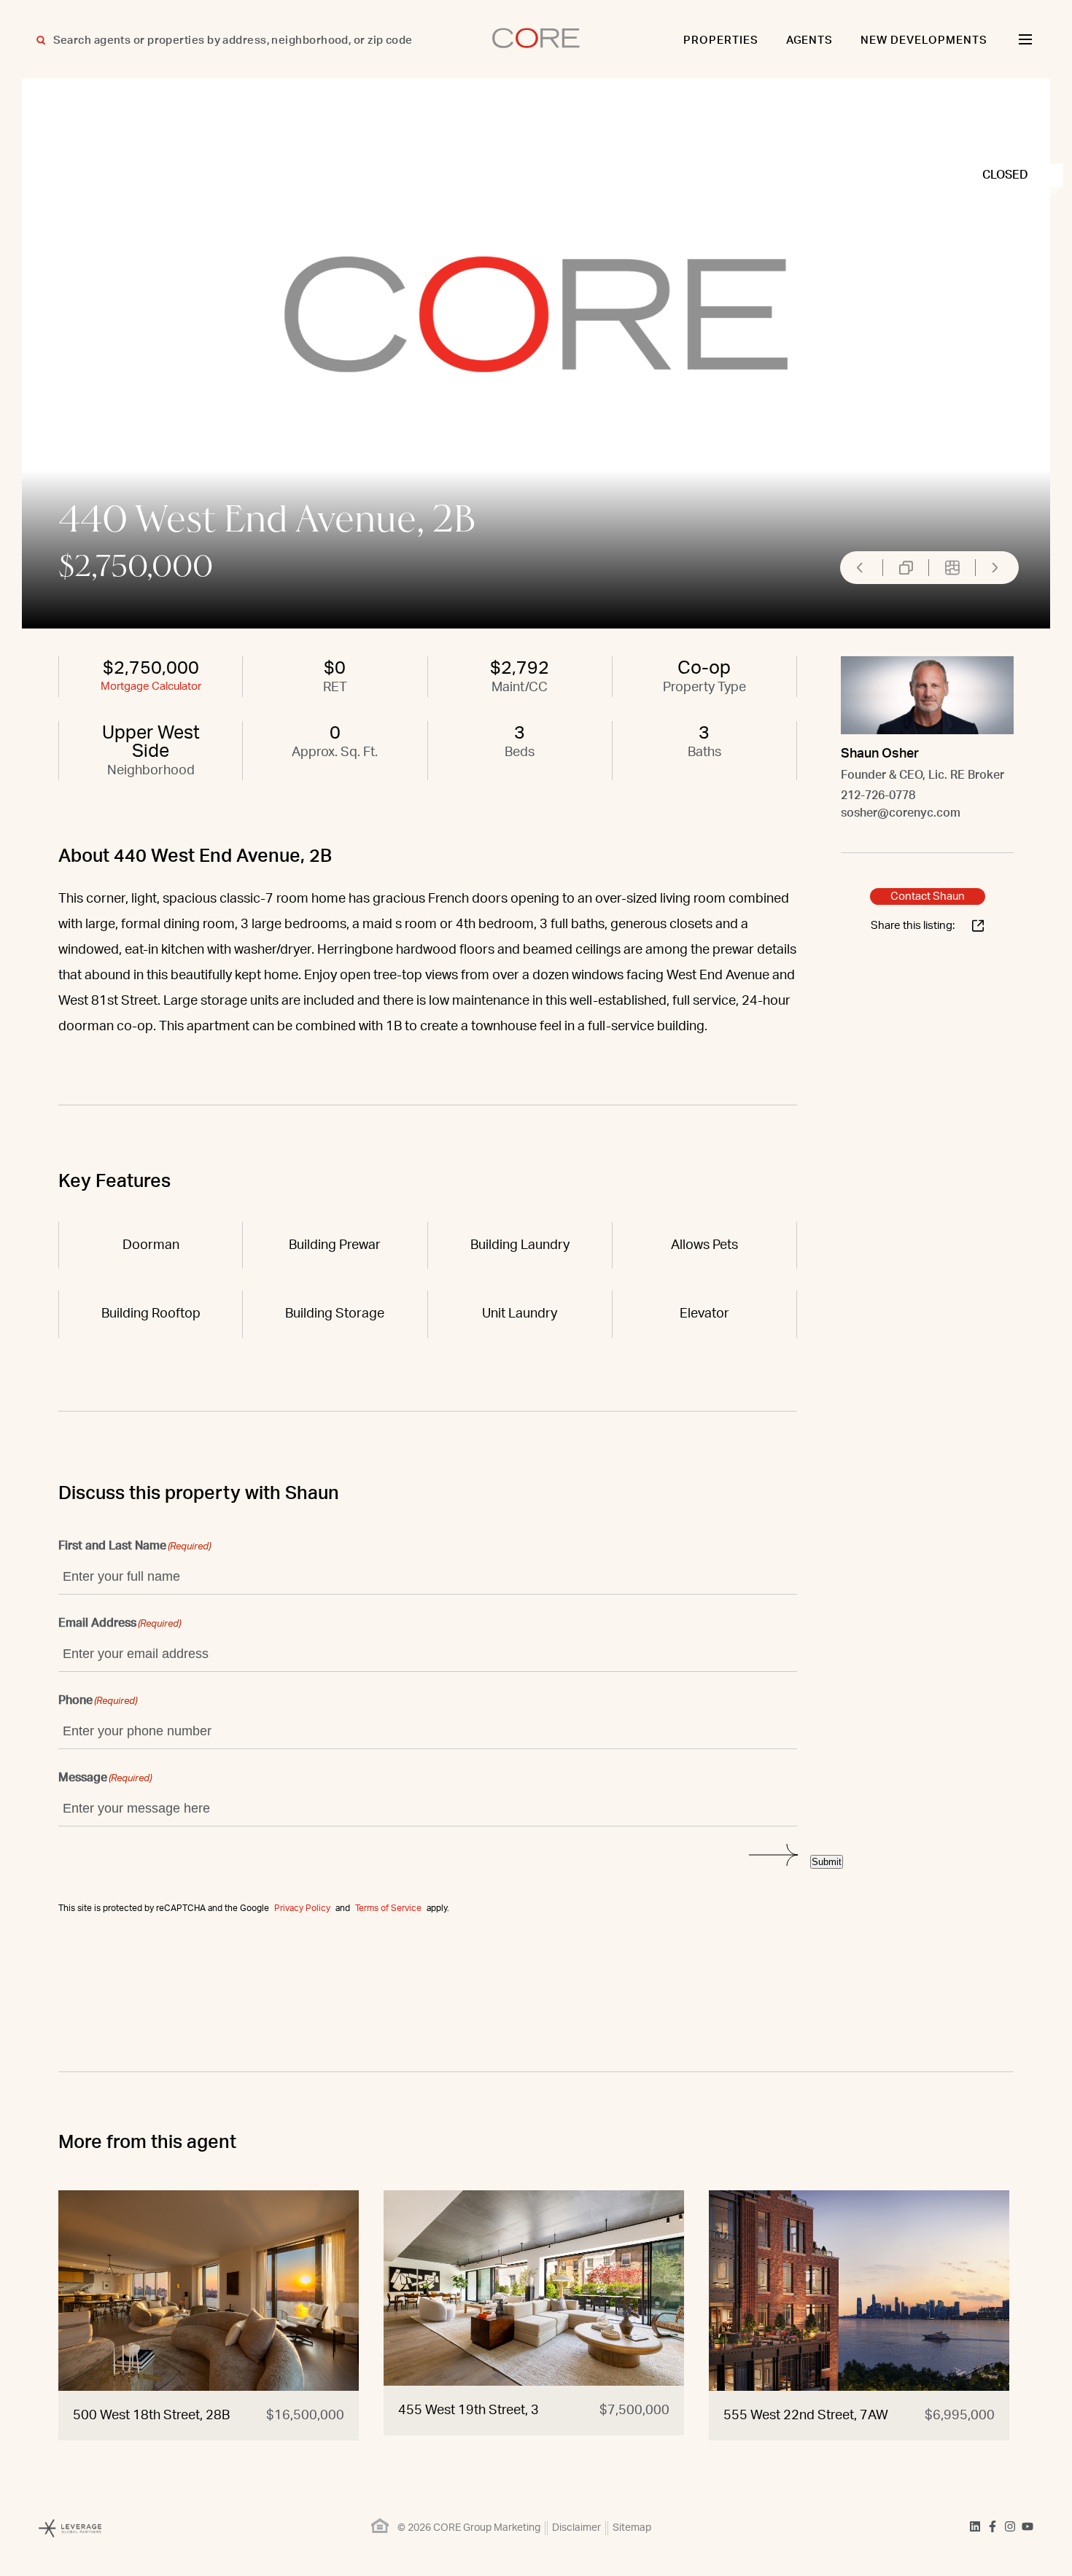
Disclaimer (576, 2528)
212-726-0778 (878, 795)
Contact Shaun (928, 896)
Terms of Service (388, 1908)
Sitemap (632, 2528)
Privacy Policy (302, 1908)
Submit (827, 1862)
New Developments (924, 40)
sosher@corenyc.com (901, 813)
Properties (721, 40)
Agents (810, 40)
